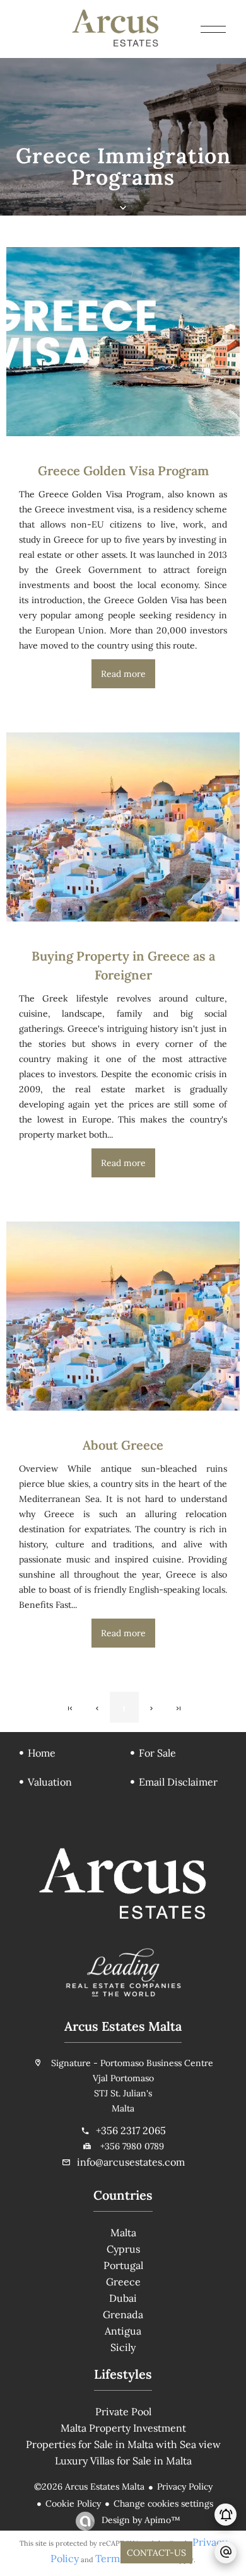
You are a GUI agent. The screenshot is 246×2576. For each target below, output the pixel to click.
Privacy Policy (185, 2486)
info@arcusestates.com (131, 2162)
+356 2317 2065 (131, 2130)
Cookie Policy (73, 2504)
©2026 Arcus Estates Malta (89, 2486)
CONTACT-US (156, 2553)
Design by (140, 2520)
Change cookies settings (163, 2504)
